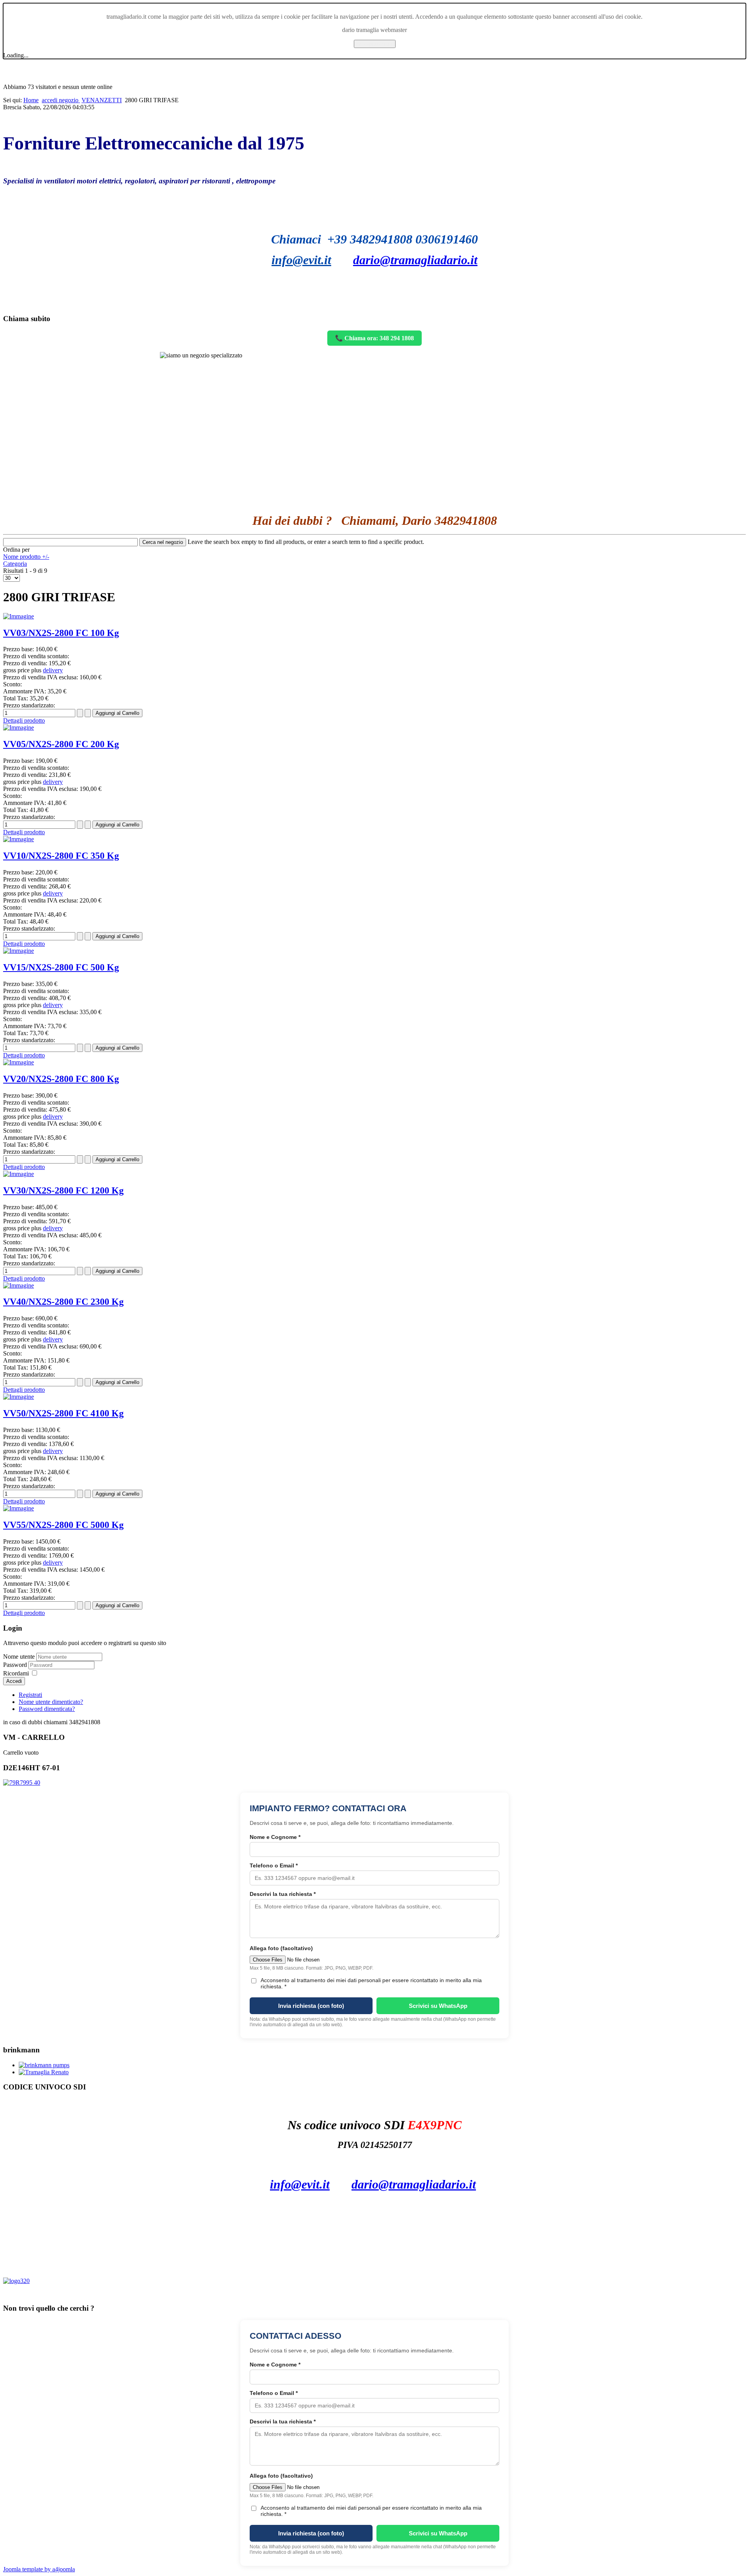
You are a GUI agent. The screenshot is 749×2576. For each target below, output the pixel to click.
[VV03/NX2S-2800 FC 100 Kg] (19, 616)
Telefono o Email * (274, 1865)
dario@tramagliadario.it (415, 260)
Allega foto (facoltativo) (281, 1948)
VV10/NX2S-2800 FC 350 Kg (61, 856)
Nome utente (19, 1657)
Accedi (14, 1681)
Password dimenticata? (47, 1709)
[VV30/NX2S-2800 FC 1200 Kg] (19, 1174)
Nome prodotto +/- (26, 557)
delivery (53, 670)
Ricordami (16, 1673)
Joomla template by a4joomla (39, 2569)
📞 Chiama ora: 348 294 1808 (374, 338)
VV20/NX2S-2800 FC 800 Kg (61, 1079)
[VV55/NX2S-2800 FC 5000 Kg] (19, 1508)
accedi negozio (61, 100)
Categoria (15, 564)
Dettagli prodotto (24, 720)
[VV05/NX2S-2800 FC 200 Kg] (19, 727)
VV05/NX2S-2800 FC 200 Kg (61, 744)
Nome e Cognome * (275, 1837)
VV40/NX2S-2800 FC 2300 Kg (63, 1302)
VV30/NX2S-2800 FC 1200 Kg (63, 1190)
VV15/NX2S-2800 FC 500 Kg (61, 967)
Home (31, 100)
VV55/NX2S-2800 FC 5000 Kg (63, 1525)
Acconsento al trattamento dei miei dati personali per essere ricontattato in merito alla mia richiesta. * (371, 1983)
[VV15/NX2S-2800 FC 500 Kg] (19, 951)
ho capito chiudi (375, 44)
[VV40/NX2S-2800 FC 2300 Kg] (19, 1285)
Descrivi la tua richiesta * (283, 1894)
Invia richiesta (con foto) (311, 2006)
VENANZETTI (102, 100)
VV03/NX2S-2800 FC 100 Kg (61, 633)
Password (16, 1665)
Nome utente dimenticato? (51, 1702)
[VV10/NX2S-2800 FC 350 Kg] (19, 839)
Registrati (30, 1695)
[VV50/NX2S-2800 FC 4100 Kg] (19, 1397)
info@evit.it (301, 260)
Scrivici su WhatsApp (438, 2006)
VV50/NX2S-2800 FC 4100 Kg (63, 1413)
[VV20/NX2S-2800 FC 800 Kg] (19, 1062)
